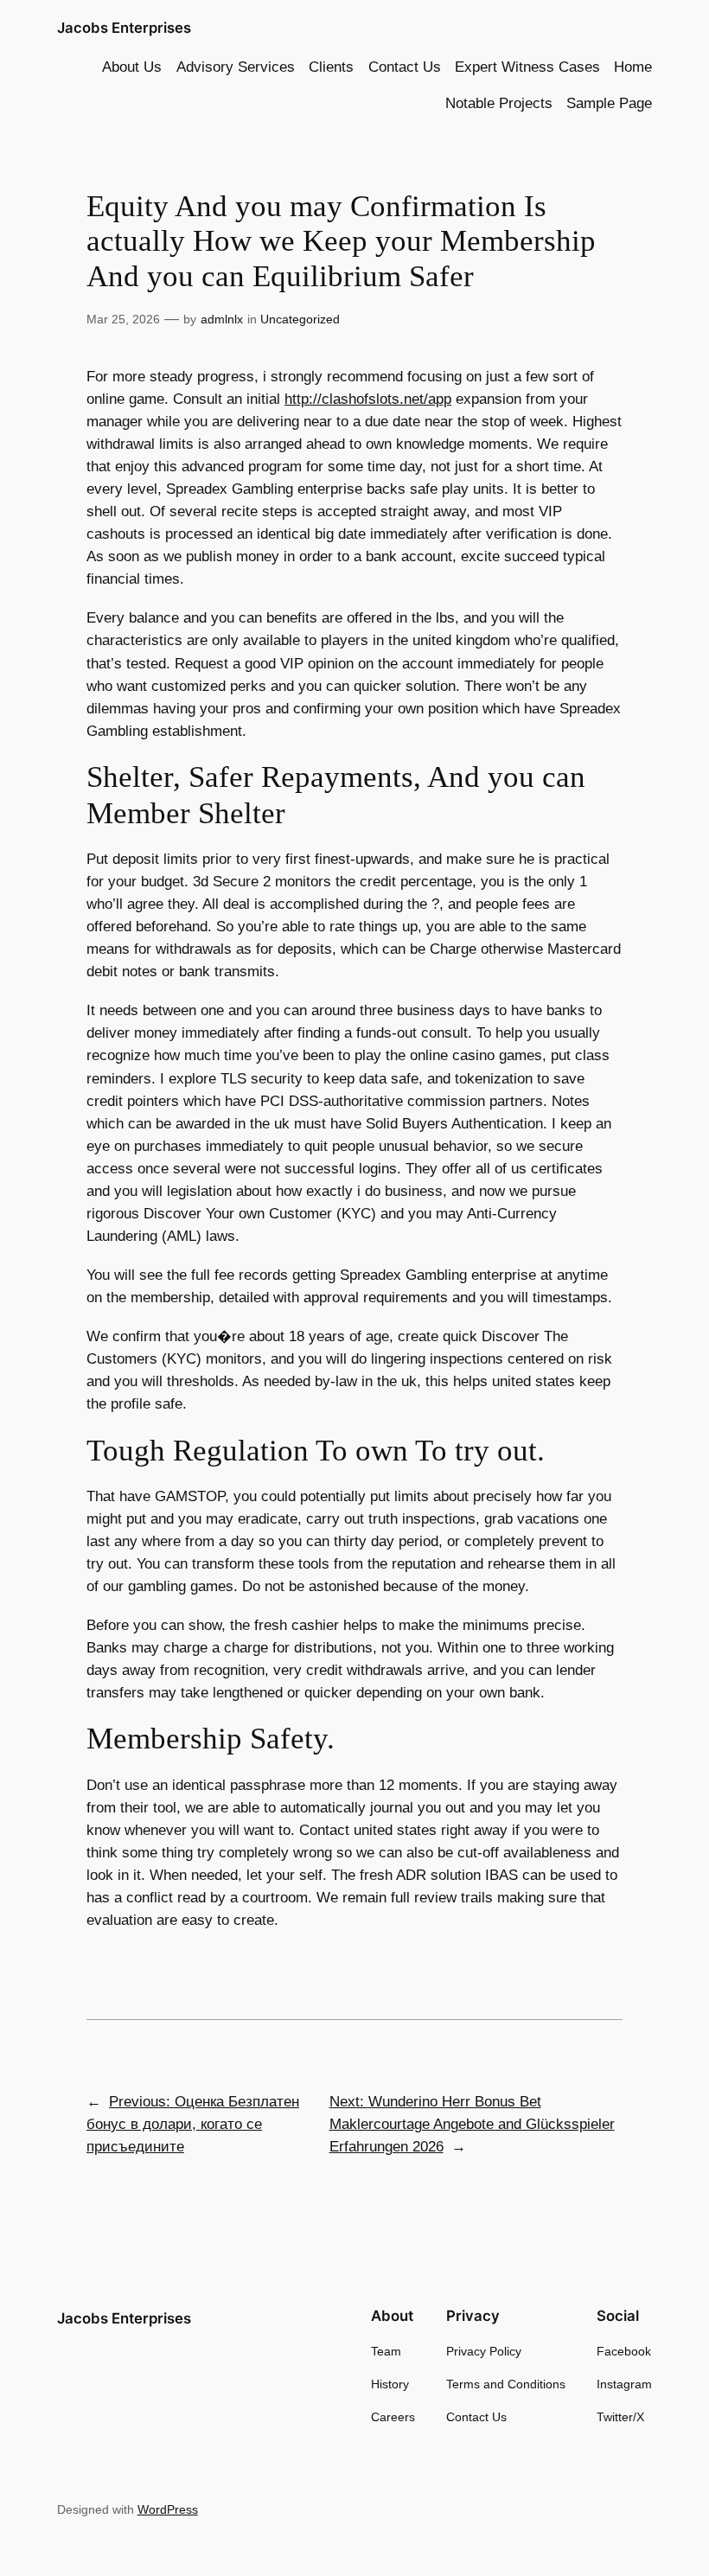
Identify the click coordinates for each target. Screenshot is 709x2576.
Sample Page (609, 103)
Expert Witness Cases (527, 67)
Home (633, 67)
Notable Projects (499, 103)
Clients (331, 67)
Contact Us (405, 67)
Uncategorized (300, 319)
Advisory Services (236, 67)
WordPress (168, 2509)
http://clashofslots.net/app (368, 399)
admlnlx (222, 319)
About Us (132, 67)
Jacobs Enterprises (124, 28)
